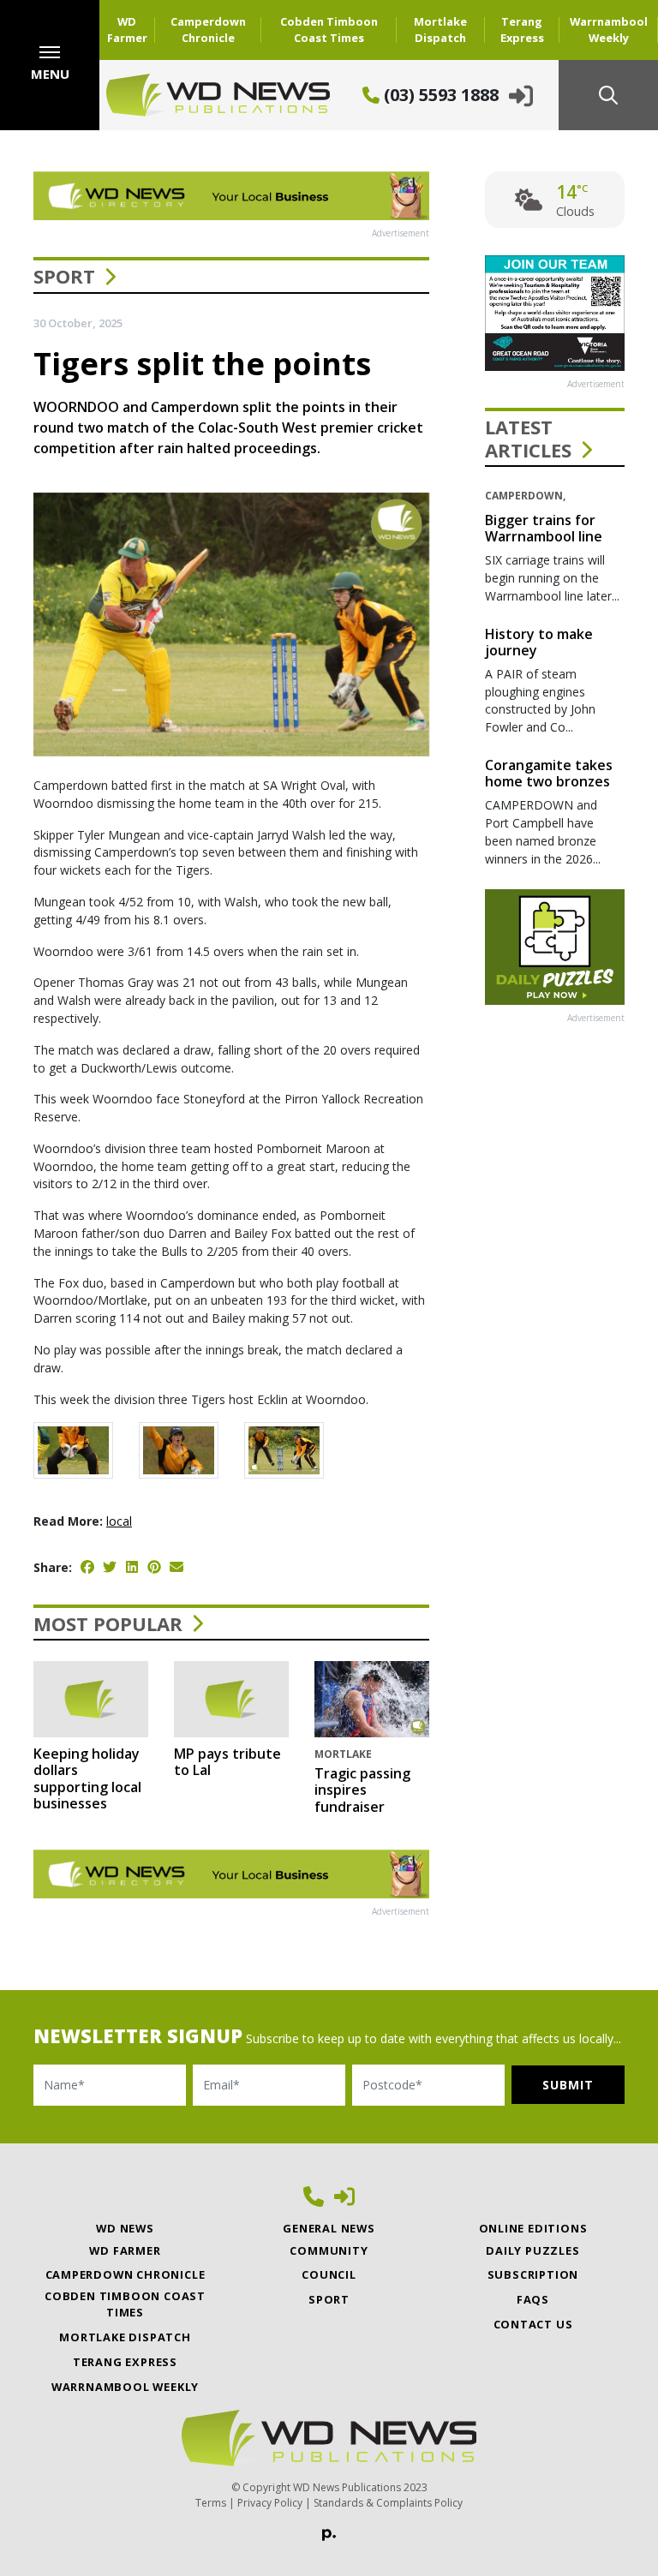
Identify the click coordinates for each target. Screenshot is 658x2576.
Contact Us (533, 2324)
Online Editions (533, 2228)
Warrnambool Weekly (609, 30)
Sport (64, 276)
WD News (125, 2228)
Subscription (533, 2274)
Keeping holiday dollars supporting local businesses (87, 1778)
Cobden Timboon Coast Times (329, 30)
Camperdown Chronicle (208, 30)
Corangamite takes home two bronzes (549, 773)
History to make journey (539, 642)
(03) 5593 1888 (439, 95)
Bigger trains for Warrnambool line (544, 528)
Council (329, 2274)
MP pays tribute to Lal (227, 1762)
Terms (211, 2503)
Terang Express (522, 30)
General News (329, 2228)
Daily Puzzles (532, 2250)
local (119, 1521)
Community (329, 2250)
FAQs (533, 2299)
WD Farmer (127, 30)
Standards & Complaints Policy (388, 2503)
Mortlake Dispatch (440, 30)
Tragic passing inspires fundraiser (362, 1790)
